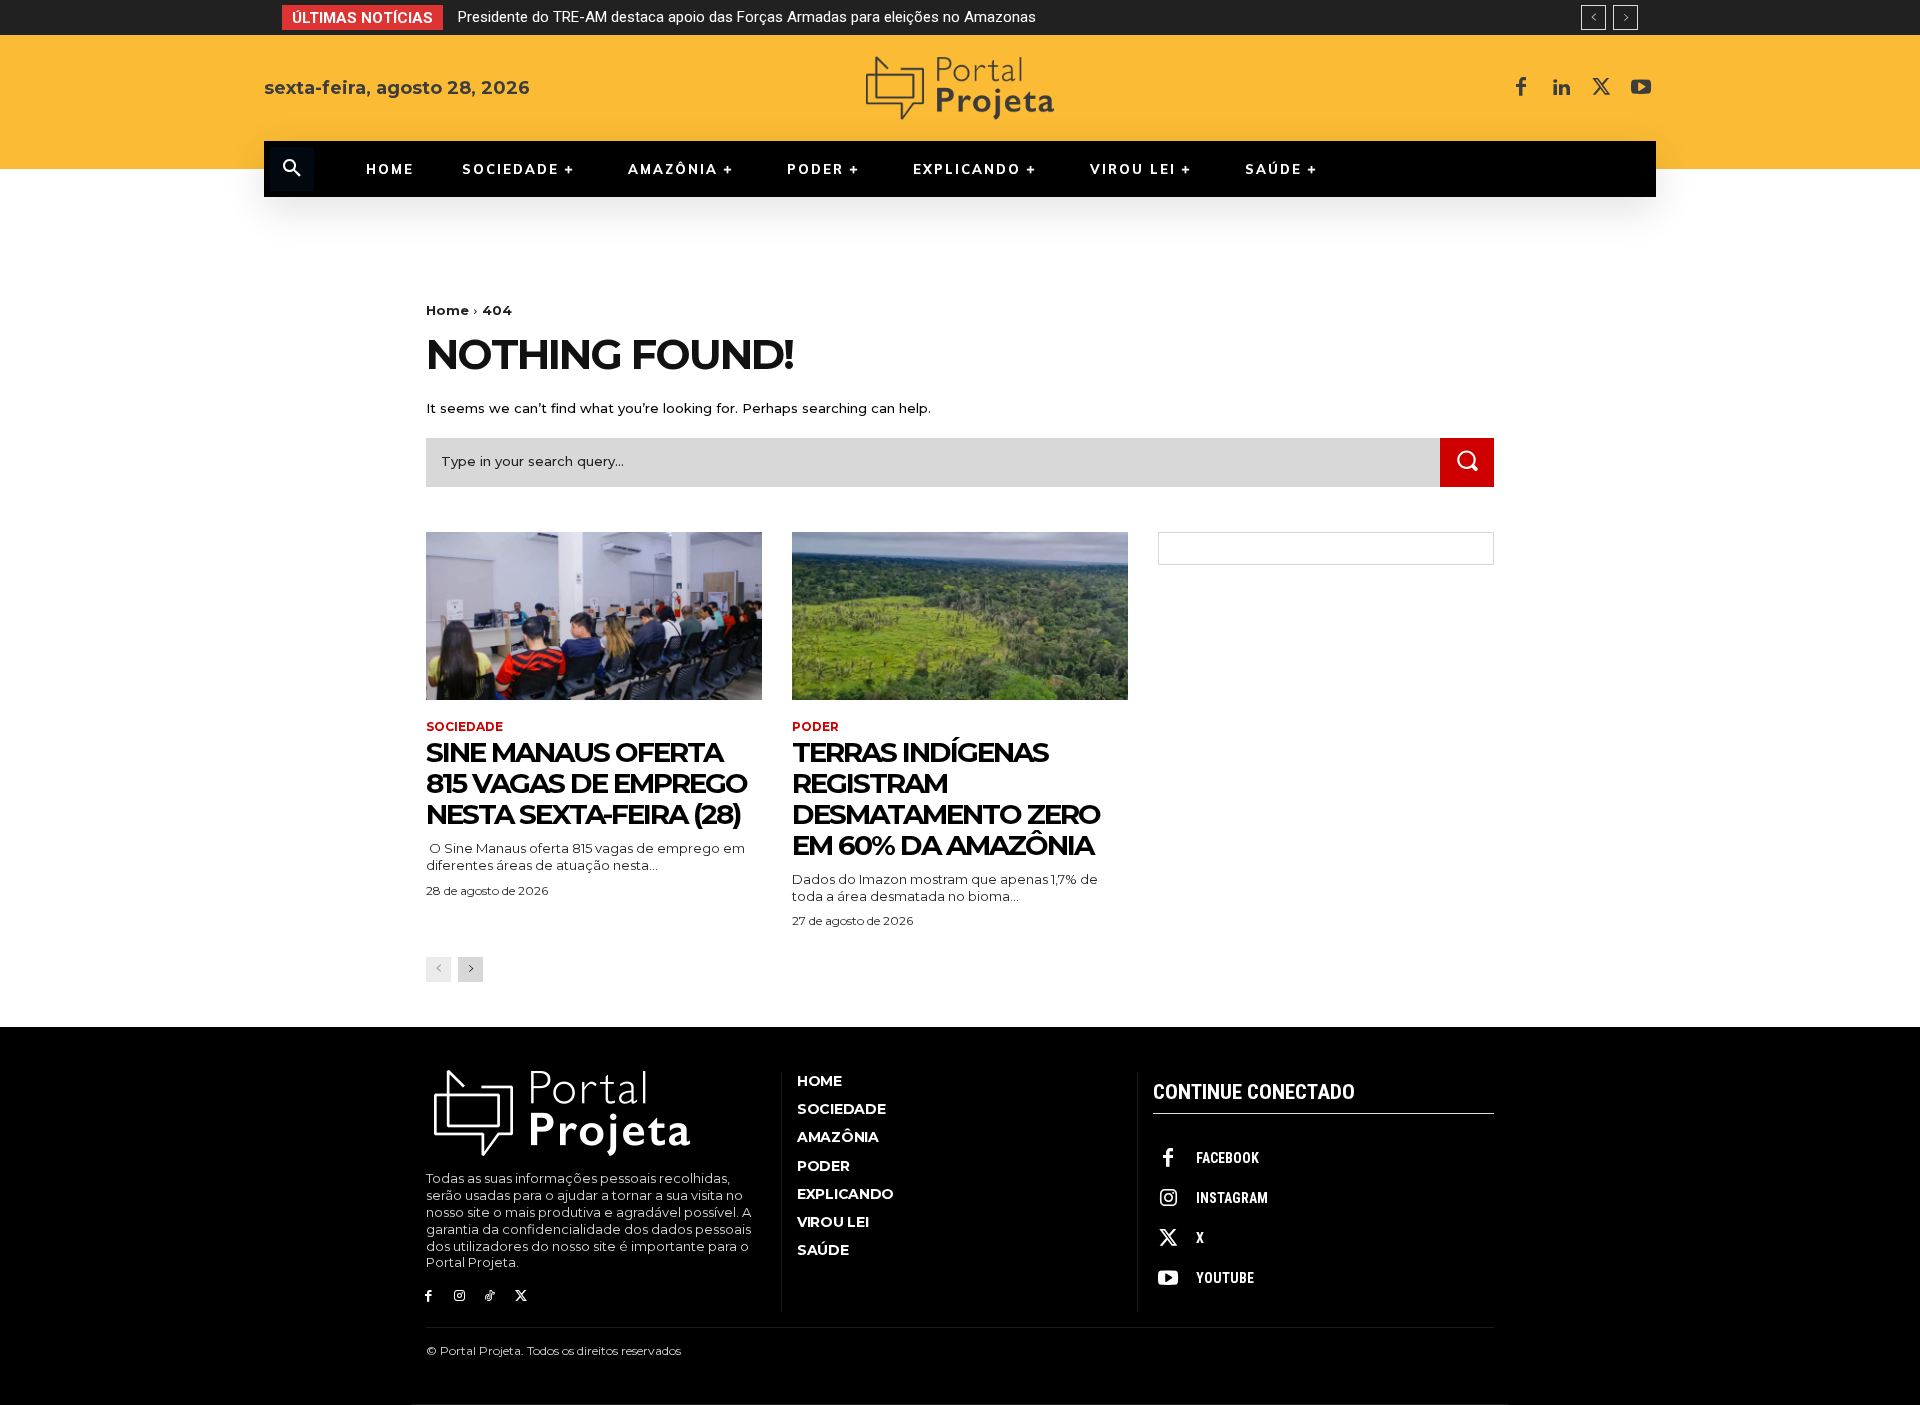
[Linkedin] (1561, 88)
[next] (1625, 17)
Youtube (1225, 1278)
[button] (292, 169)
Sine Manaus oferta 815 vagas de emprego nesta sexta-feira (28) (586, 783)
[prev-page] (438, 969)
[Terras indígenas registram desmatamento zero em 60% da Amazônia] (960, 616)
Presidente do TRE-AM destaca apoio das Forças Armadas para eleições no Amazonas (747, 17)
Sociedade (464, 727)
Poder (815, 727)
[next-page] (470, 969)
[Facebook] (1521, 88)
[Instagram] (459, 1296)
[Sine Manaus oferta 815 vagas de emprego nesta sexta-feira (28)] (594, 616)
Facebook (1227, 1158)
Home (447, 310)
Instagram (1232, 1198)
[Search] (1467, 462)
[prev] (1593, 17)
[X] (1601, 88)
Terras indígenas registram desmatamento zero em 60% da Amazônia (946, 798)
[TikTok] (490, 1296)
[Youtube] (1641, 88)
